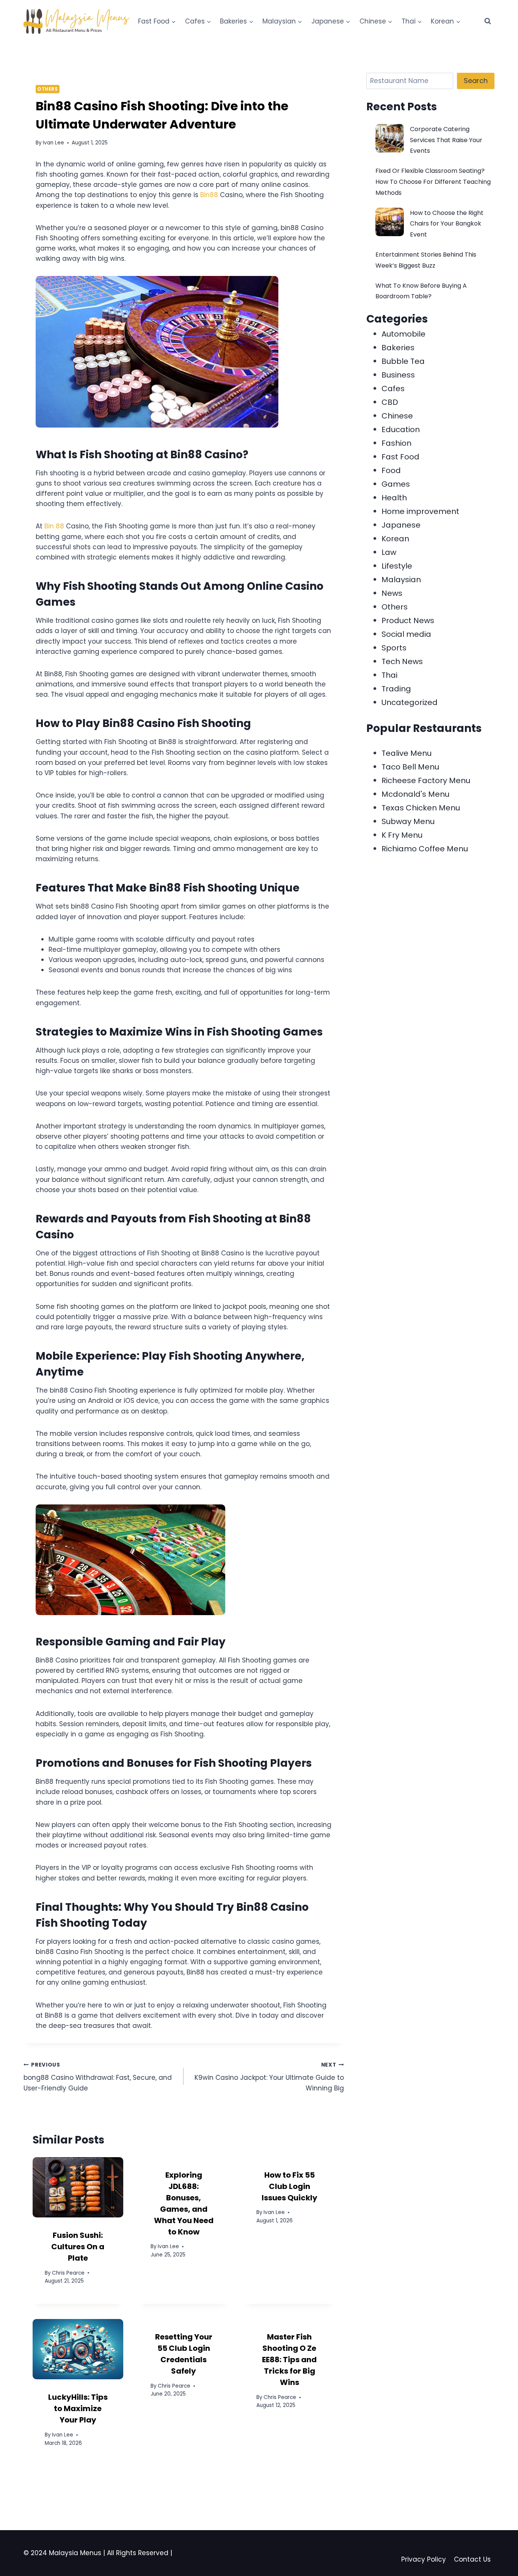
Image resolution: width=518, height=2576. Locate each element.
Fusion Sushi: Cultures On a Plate (78, 2247)
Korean (395, 539)
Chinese (397, 416)
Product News (408, 620)
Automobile (403, 334)
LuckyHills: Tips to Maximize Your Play (78, 2408)
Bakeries (398, 348)
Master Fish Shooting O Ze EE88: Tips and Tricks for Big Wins (289, 2360)
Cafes (393, 389)
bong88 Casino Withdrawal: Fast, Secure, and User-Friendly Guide (98, 2077)
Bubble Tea (403, 361)
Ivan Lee (53, 143)
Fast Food (400, 457)
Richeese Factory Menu (426, 780)
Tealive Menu (407, 753)
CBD (390, 402)
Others (48, 89)
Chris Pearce (68, 2273)
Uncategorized (410, 702)
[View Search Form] (488, 21)
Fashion (396, 443)
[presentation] (78, 2187)
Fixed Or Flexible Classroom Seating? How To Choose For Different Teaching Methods (433, 182)
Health (394, 498)
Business (398, 375)
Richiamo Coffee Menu (425, 849)
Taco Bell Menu (410, 767)
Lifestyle (397, 566)
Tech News (402, 661)
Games (396, 484)
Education (401, 429)
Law (389, 552)
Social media (406, 634)
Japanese (401, 525)
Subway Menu (408, 821)
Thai (389, 675)
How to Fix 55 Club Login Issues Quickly (290, 2186)
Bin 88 (54, 526)
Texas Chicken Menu (421, 808)
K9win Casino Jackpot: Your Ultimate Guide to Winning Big (269, 2077)
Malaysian (401, 580)
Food (391, 470)
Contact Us (472, 2559)
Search (476, 81)
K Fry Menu (402, 835)
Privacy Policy (424, 2559)
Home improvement (420, 511)
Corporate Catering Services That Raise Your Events (446, 140)
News (392, 593)
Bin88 (209, 195)
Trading (396, 689)
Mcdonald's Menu (415, 794)
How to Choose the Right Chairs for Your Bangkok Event (447, 224)
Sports (394, 648)
